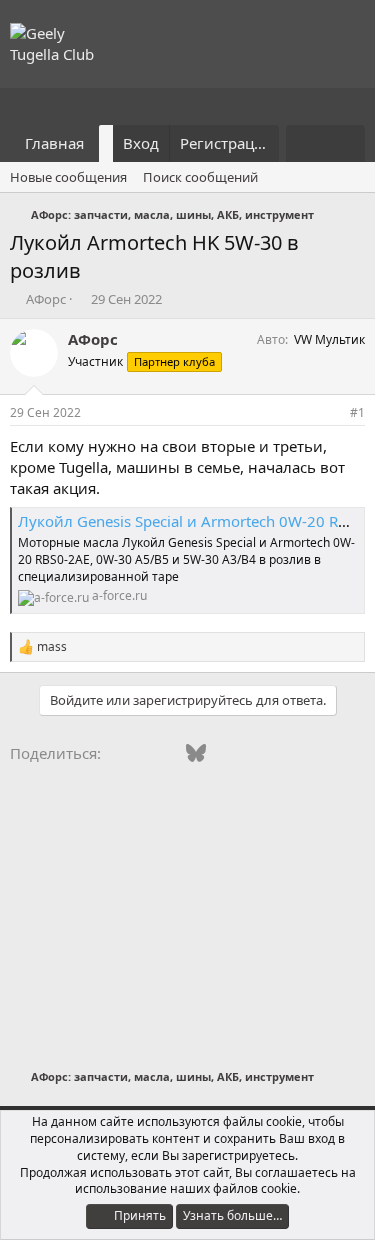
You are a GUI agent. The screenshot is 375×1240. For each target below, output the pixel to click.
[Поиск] (345, 143)
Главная (54, 143)
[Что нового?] (305, 143)
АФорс (46, 299)
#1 (357, 412)
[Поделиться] (330, 413)
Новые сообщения (68, 177)
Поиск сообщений (200, 177)
